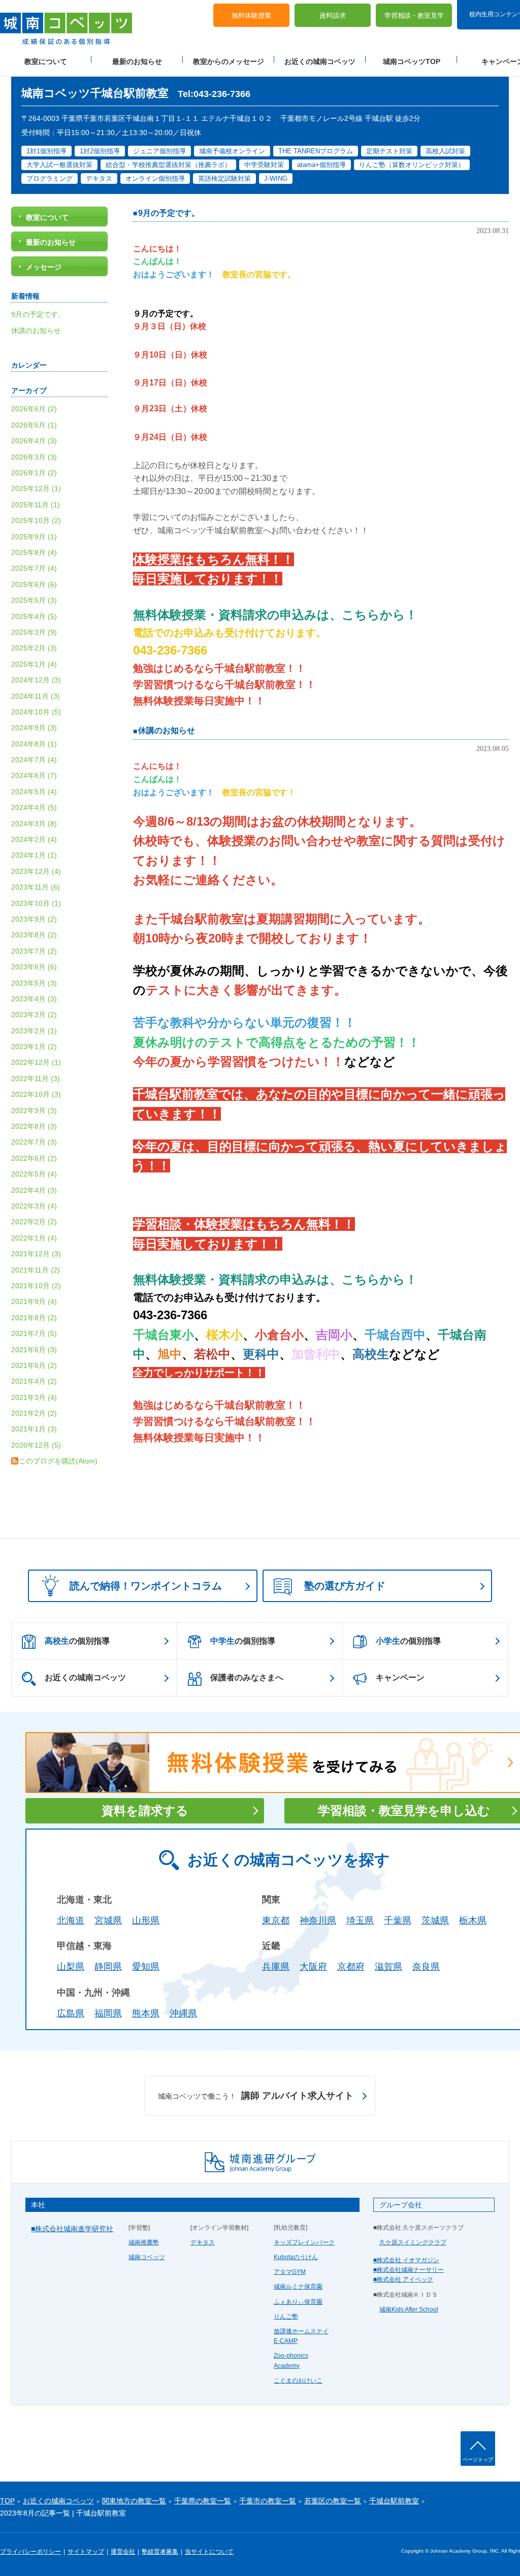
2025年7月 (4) (34, 568)
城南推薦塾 (144, 2242)
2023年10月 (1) (36, 903)
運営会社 (123, 2552)
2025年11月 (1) (36, 505)
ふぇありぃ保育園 (298, 2302)
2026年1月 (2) (34, 473)
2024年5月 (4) (34, 792)
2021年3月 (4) (34, 1397)
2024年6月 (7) (34, 775)
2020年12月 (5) (36, 1445)
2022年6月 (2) (34, 1158)
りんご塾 (286, 2317)
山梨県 (71, 1967)
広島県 (71, 2013)
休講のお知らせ (167, 730)
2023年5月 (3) (34, 983)
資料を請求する (145, 1811)
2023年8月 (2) (34, 935)
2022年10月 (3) (36, 1094)
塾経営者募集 (160, 2552)
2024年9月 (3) (34, 728)
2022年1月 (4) (34, 1238)
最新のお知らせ (137, 61)
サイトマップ (86, 2552)
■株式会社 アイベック (403, 2279)
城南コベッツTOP (412, 61)
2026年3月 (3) (34, 457)
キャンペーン (400, 1677)
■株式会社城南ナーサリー (409, 2270)
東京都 (276, 1920)
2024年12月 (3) (36, 680)
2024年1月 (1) (34, 855)
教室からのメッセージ (229, 61)
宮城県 (108, 1920)
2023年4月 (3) (34, 999)
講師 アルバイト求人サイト (256, 2096)
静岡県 (108, 1967)
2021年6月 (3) (34, 1350)
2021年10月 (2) (36, 1286)
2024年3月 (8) (34, 824)
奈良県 (426, 1967)
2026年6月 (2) (34, 409)
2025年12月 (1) (36, 488)
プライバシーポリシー (30, 2552)
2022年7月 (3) (34, 1142)
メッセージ (44, 267)
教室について (46, 61)
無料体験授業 (251, 15)
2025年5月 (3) (34, 600)
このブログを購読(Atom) (58, 1461)
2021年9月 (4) (34, 1301)
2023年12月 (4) (36, 871)
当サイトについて (209, 2552)
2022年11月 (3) (36, 1079)
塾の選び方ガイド (345, 1586)
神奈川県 (318, 1920)
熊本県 (146, 2013)
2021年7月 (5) (34, 1333)
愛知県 (146, 1967)
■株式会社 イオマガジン (406, 2260)
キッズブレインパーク (304, 2242)
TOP (7, 2501)
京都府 (351, 1967)
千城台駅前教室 (394, 2501)
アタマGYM (290, 2272)
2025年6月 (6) (34, 584)
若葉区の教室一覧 (333, 2501)
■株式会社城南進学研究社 (72, 2229)
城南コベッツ (147, 2257)
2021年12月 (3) (36, 1254)
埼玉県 (360, 1920)
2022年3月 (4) (34, 1206)
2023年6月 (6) (34, 967)
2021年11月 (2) (36, 1270)
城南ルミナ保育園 (298, 2287)
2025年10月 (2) (36, 520)
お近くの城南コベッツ (320, 61)
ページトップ (478, 2459)
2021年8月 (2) (34, 1318)
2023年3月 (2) (34, 1015)
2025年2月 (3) (34, 648)
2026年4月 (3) (34, 441)
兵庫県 (276, 1967)
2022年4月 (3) (34, 1190)
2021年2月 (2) (34, 1413)
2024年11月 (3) (36, 696)
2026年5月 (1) (34, 425)
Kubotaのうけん (296, 2257)
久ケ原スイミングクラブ (413, 2242)
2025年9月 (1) (34, 537)
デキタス (203, 2242)
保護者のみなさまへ (247, 1677)
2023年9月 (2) (34, 919)
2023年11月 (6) (36, 887)
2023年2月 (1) (34, 1031)
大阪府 (313, 1967)
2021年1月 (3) (34, 1429)
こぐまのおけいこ (298, 2381)
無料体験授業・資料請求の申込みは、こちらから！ (275, 615)
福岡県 (108, 2013)
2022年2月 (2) (34, 1222)
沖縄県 (183, 2013)
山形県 (146, 1920)
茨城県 (435, 1920)
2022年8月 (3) (34, 1126)
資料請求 (333, 15)
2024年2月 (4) (34, 839)
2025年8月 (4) (34, 552)
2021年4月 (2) (34, 1381)
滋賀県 (388, 1967)
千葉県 (398, 1920)
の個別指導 (77, 1641)
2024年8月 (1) (34, 744)
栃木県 (473, 1920)
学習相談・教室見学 (414, 15)
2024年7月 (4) (34, 760)
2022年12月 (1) (36, 1062)
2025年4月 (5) (34, 616)
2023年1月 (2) (34, 1047)
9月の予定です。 (169, 213)
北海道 (71, 1920)
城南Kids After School (409, 2309)
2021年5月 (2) (34, 1365)
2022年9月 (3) (34, 1111)
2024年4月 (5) (34, 807)
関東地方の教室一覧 (134, 2501)
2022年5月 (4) (34, 1174)
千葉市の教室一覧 (268, 2501)
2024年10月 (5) (36, 712)
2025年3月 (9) (34, 632)
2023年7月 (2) (34, 951)
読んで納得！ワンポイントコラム (146, 1586)
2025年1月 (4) (34, 664)
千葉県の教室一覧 (203, 2501)
